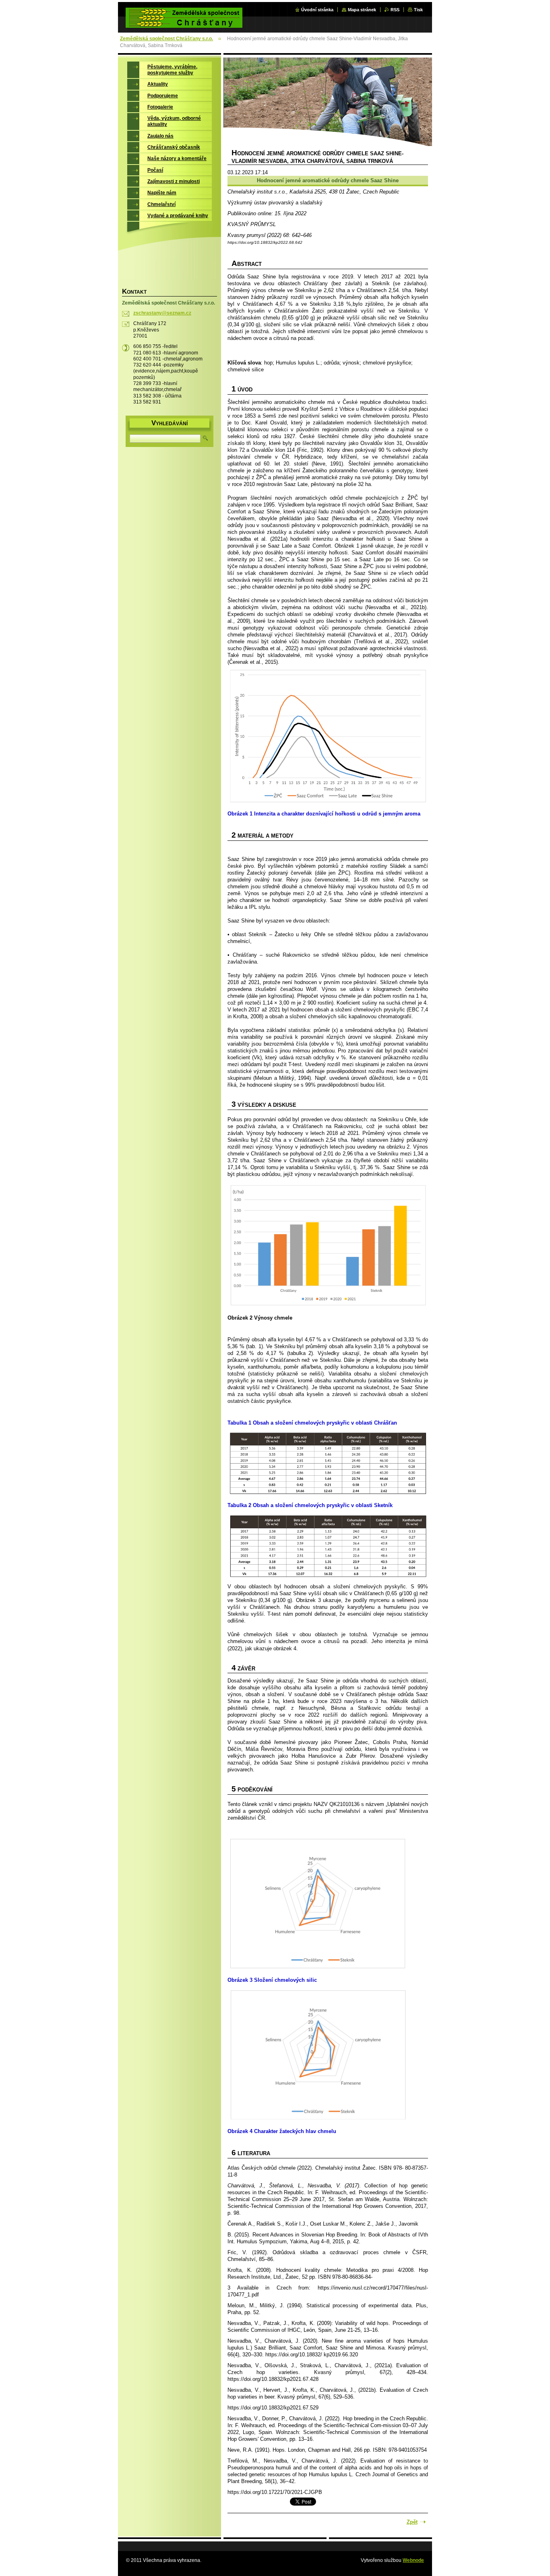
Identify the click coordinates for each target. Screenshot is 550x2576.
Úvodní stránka (317, 10)
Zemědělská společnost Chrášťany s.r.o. (166, 39)
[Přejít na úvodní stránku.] (184, 23)
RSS (395, 10)
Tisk (418, 10)
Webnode (413, 2560)
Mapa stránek (362, 10)
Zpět (412, 2522)
